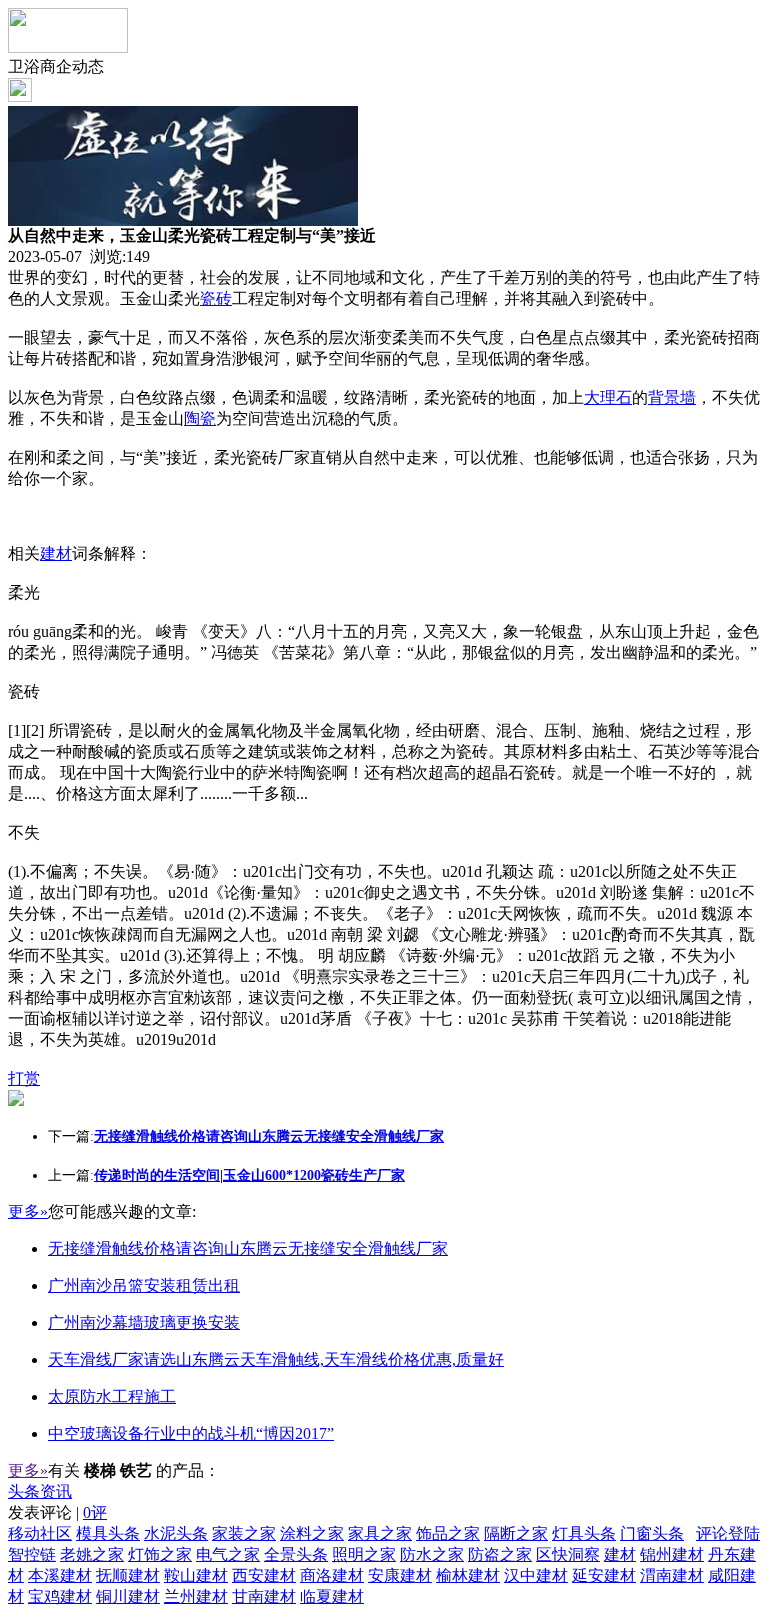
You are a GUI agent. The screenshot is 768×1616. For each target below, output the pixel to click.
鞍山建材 (196, 1575)
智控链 (32, 1554)
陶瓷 (200, 418)
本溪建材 (60, 1575)
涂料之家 (312, 1533)
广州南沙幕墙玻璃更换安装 (144, 1322)
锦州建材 (672, 1554)
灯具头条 (584, 1533)
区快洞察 (568, 1554)
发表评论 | (57, 1512)
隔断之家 (516, 1533)
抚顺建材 (128, 1575)
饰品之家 (448, 1533)
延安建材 (604, 1575)
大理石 (608, 397)
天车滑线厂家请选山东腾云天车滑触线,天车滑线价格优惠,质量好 (276, 1359)
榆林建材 (468, 1575)
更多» (28, 1211)
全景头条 (296, 1554)
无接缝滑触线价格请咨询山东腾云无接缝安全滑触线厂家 (248, 1248)
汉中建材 (536, 1575)
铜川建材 (128, 1596)
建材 (56, 553)
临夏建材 (332, 1596)
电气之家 (228, 1554)
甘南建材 (264, 1596)
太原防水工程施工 (112, 1396)
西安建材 (264, 1575)
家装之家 (244, 1533)
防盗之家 (500, 1554)
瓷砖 (216, 298)
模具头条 (108, 1533)
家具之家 (380, 1533)
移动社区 (40, 1533)
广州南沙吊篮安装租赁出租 (144, 1285)
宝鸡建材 (60, 1596)
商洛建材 (332, 1575)
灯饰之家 (160, 1554)
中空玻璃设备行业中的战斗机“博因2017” (191, 1433)
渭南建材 (672, 1575)
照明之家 (364, 1554)
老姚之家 (92, 1554)
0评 (95, 1512)
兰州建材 (196, 1596)
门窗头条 (652, 1533)
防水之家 (432, 1554)
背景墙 (672, 397)
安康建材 (400, 1575)
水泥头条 (176, 1533)
